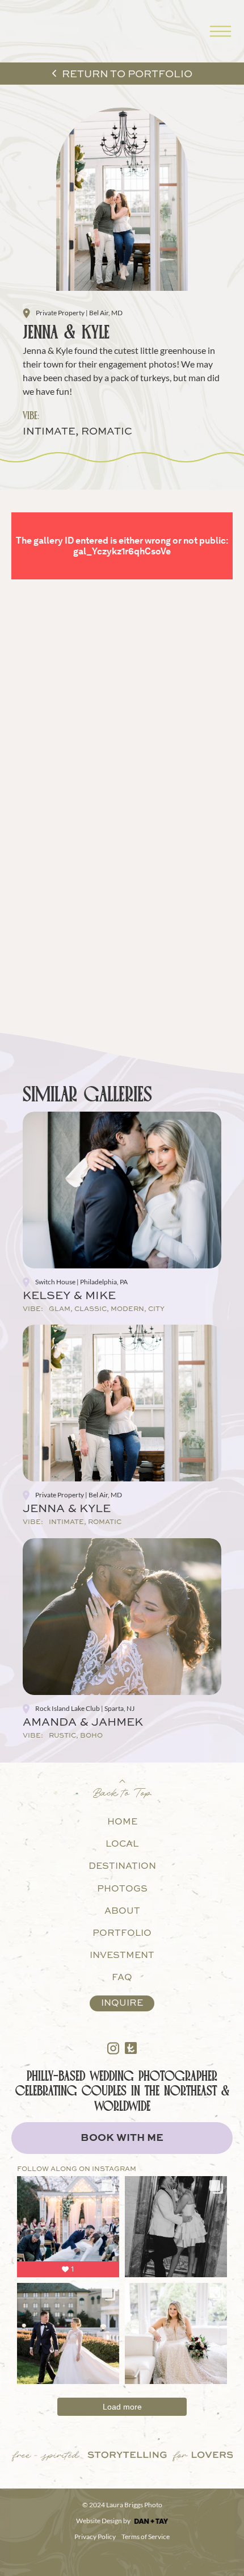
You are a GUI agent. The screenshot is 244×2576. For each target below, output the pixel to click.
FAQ (122, 1978)
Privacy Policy (95, 2537)
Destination (122, 1867)
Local (122, 1844)
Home (122, 1822)
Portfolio (122, 1934)
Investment (122, 1956)
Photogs (122, 1889)
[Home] (31, 31)
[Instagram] (113, 2048)
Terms (131, 2537)
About (122, 1911)
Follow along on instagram (77, 2169)
